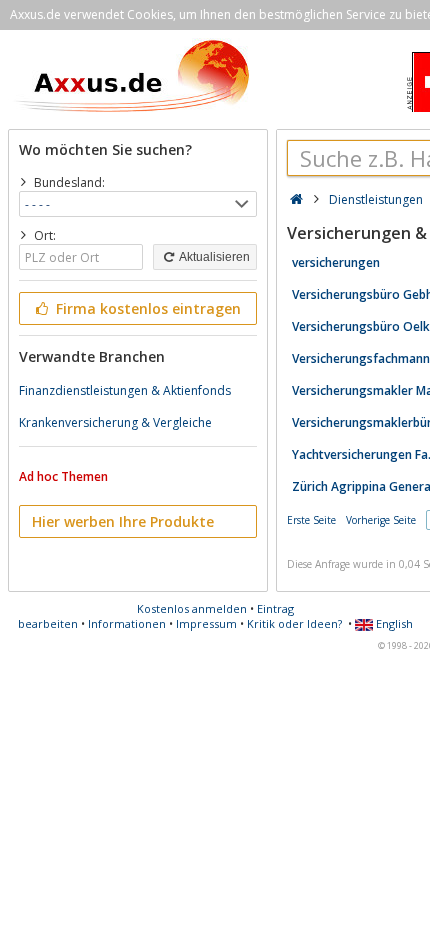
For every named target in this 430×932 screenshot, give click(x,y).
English (393, 623)
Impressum (206, 623)
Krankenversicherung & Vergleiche (115, 422)
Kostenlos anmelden (192, 608)
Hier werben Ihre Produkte (123, 521)
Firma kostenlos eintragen (146, 308)
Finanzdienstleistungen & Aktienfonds (125, 390)
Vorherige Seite (381, 520)
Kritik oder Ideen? (294, 623)
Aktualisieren (213, 257)
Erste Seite (311, 520)
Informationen (127, 623)
